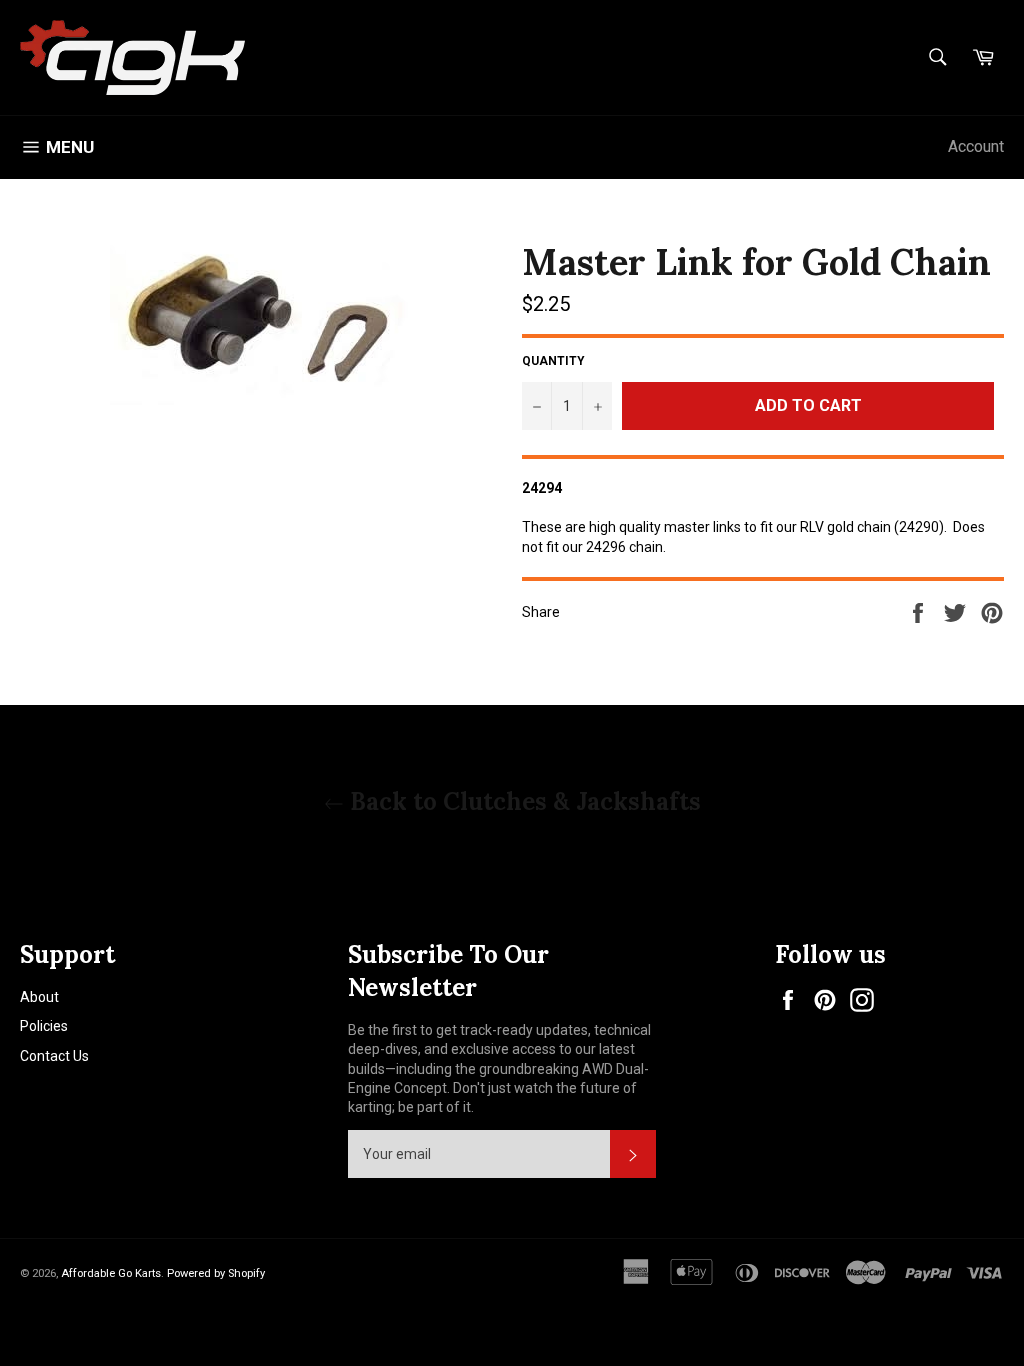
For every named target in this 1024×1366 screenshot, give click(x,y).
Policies (44, 1026)
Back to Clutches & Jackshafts (522, 801)
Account (976, 146)
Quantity (553, 361)
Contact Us (54, 1056)
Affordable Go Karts (111, 1273)
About (39, 997)
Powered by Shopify (216, 1273)
